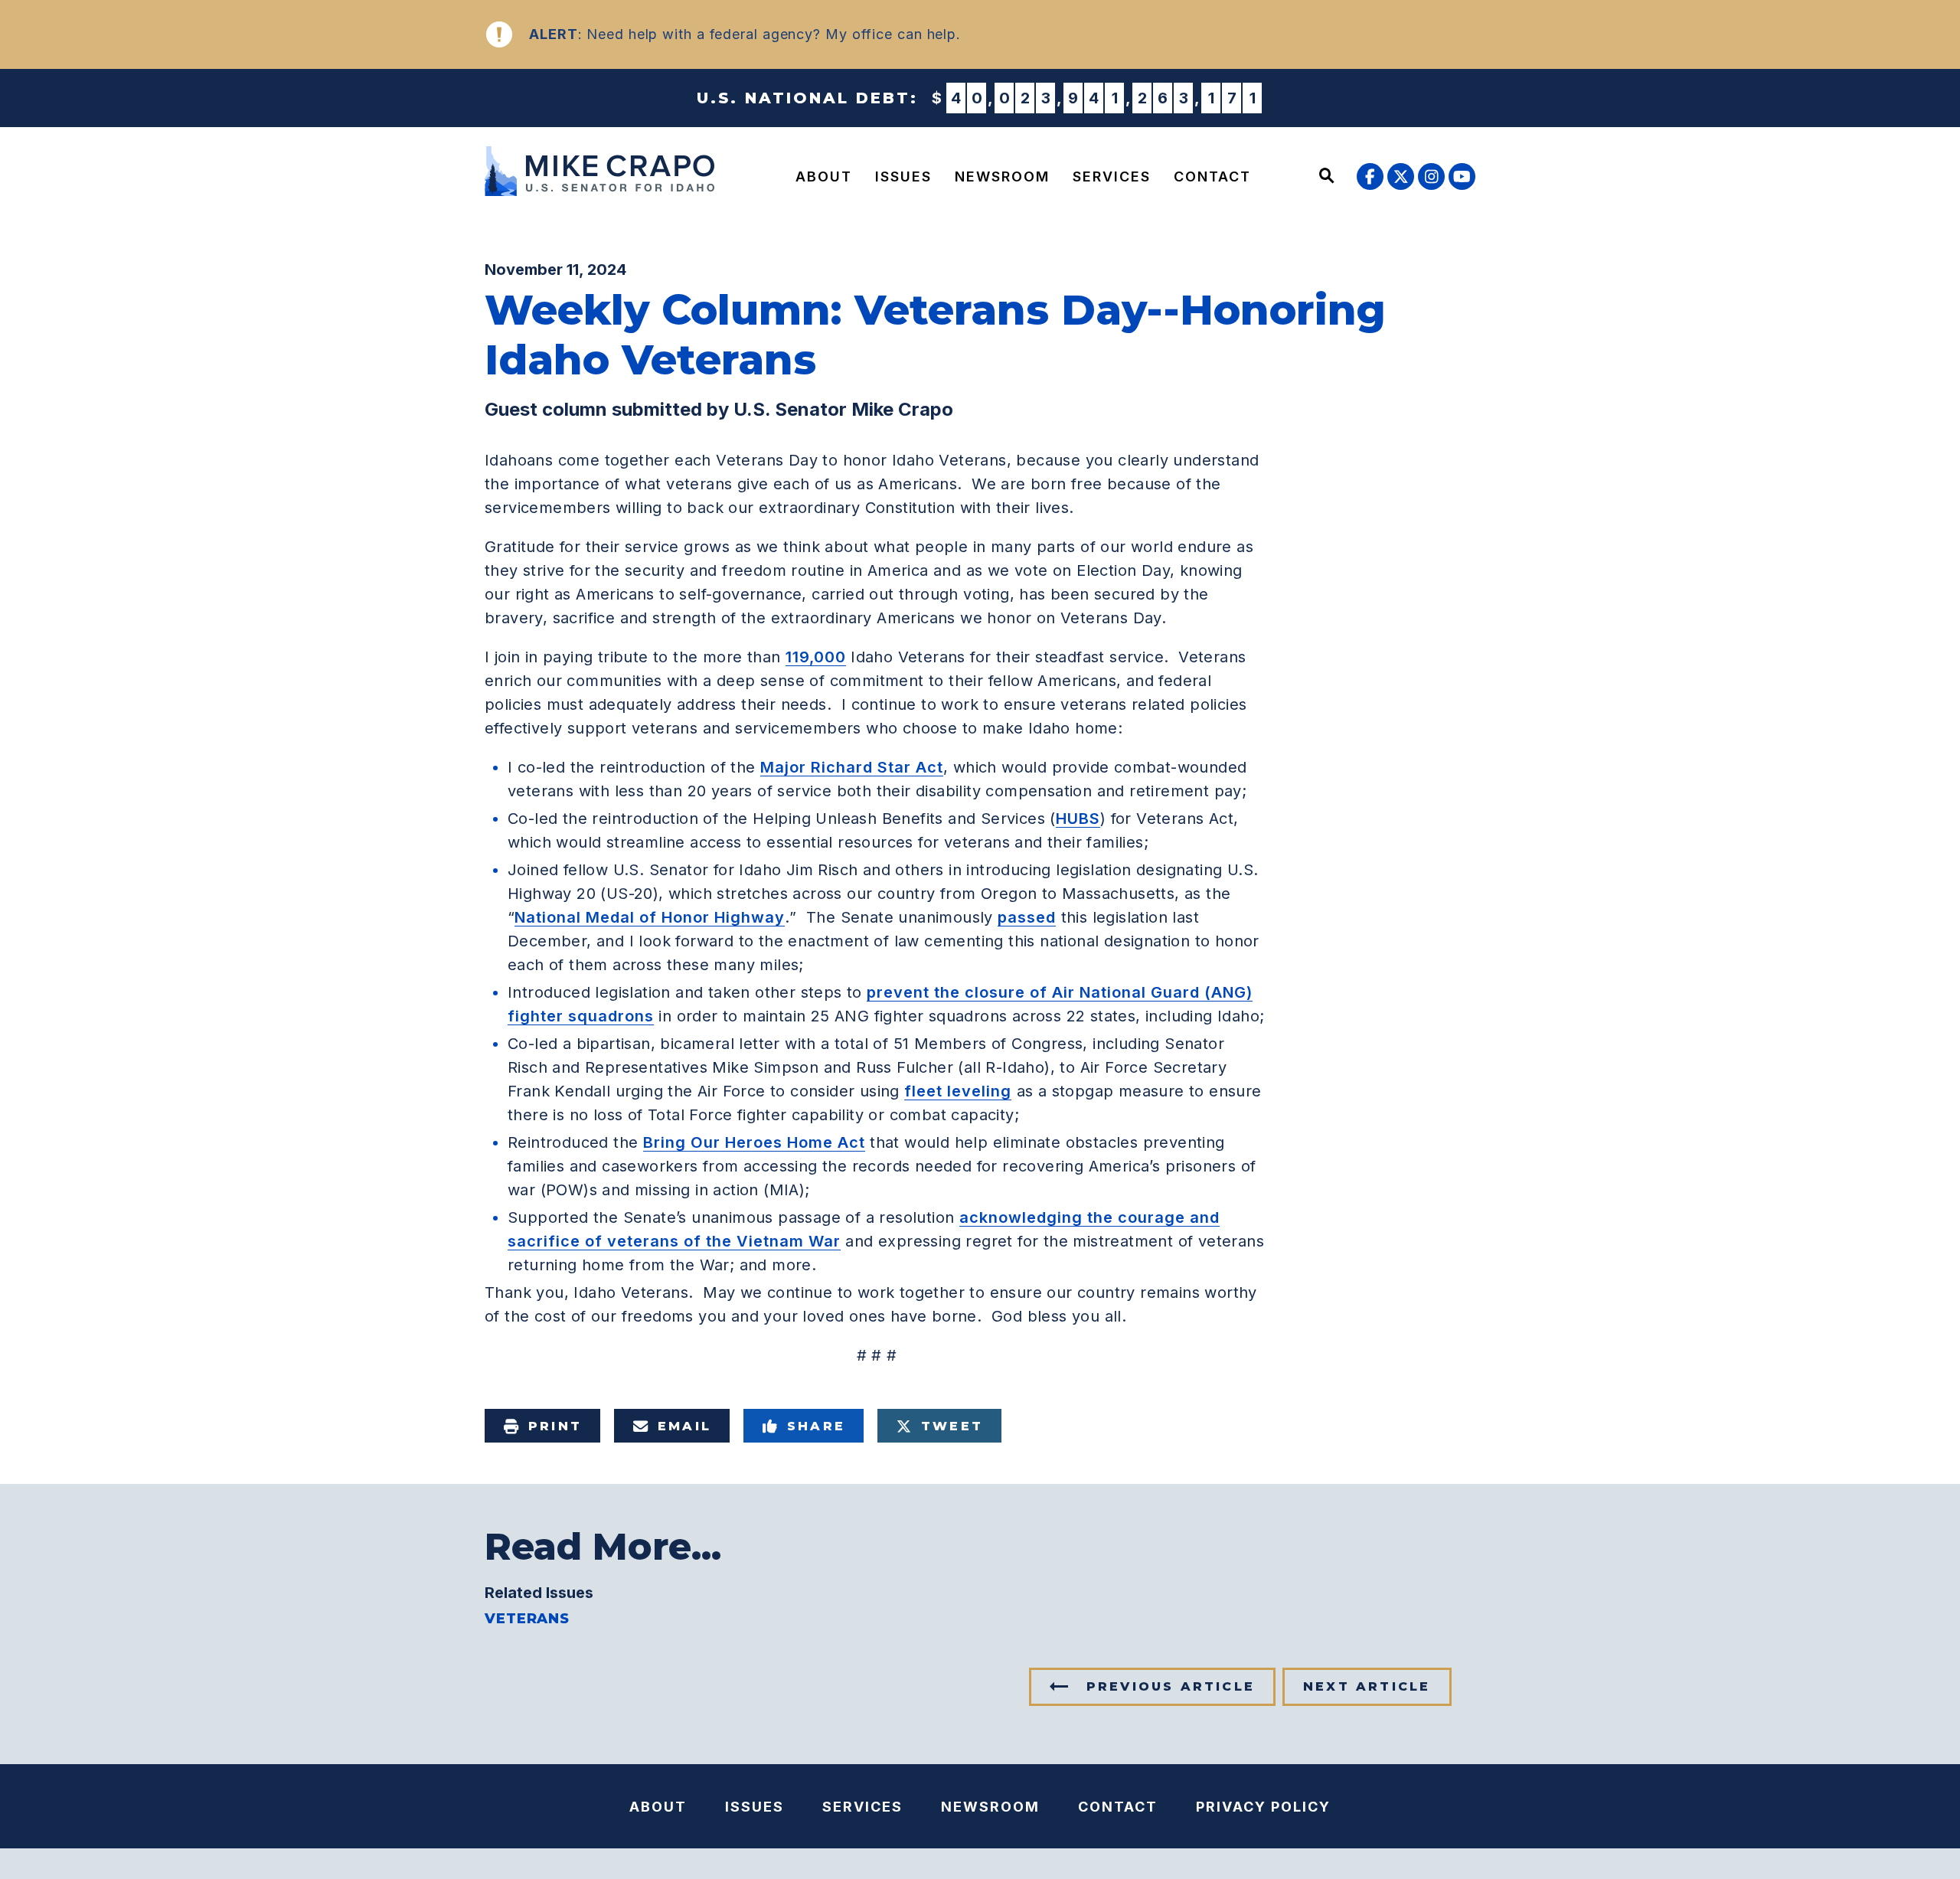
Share (816, 1426)
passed (1027, 917)
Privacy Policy (1263, 1807)
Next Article (1367, 1686)
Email (684, 1426)
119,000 (816, 657)
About (824, 176)
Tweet (952, 1426)
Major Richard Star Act (852, 767)
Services (1112, 176)
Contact (1212, 176)
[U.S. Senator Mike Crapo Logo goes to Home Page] (603, 173)
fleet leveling (958, 1091)
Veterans (527, 1619)
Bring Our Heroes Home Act (754, 1142)
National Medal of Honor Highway (650, 917)
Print (555, 1426)
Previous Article (1171, 1686)
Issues (903, 176)
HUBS (1078, 819)
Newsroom (1002, 176)
